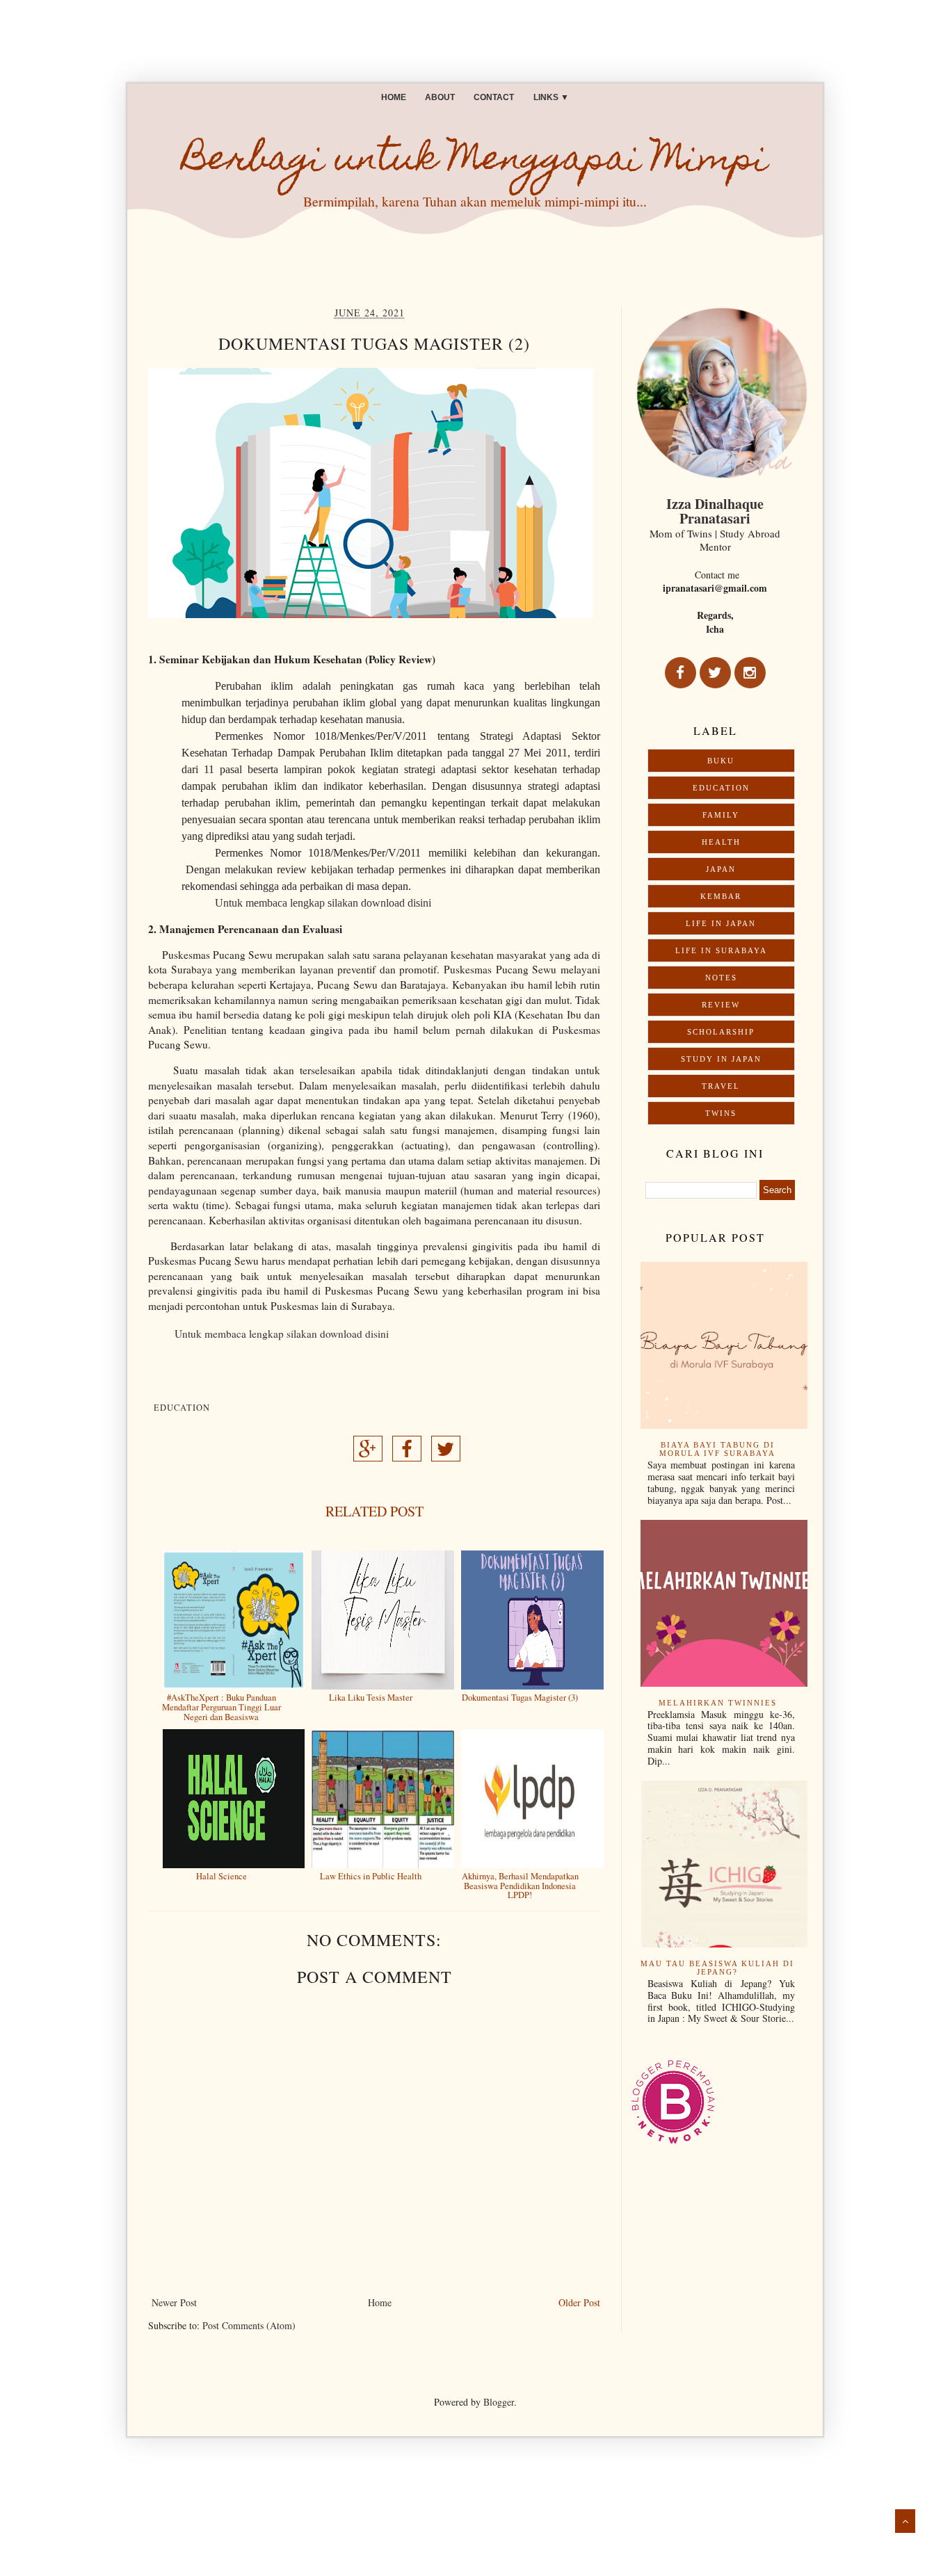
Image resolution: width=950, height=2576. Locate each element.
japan (721, 869)
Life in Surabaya (721, 950)
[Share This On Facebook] (407, 1453)
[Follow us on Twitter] (715, 673)
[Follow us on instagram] (750, 673)
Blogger (499, 2402)
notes (721, 978)
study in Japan (721, 1059)
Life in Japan (721, 923)
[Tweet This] (446, 1453)
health (721, 842)
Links (551, 97)
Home (394, 97)
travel (721, 1086)
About (440, 97)
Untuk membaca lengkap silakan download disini (323, 903)
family (721, 815)
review (721, 1005)
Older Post (579, 2302)
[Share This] (368, 1453)
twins (721, 1113)
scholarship (721, 1032)
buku (721, 761)
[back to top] (905, 2521)
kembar (721, 896)
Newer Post (174, 2302)
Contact (494, 97)
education (182, 1408)
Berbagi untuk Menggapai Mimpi (475, 162)
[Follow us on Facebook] (681, 673)
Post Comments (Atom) (249, 2325)
